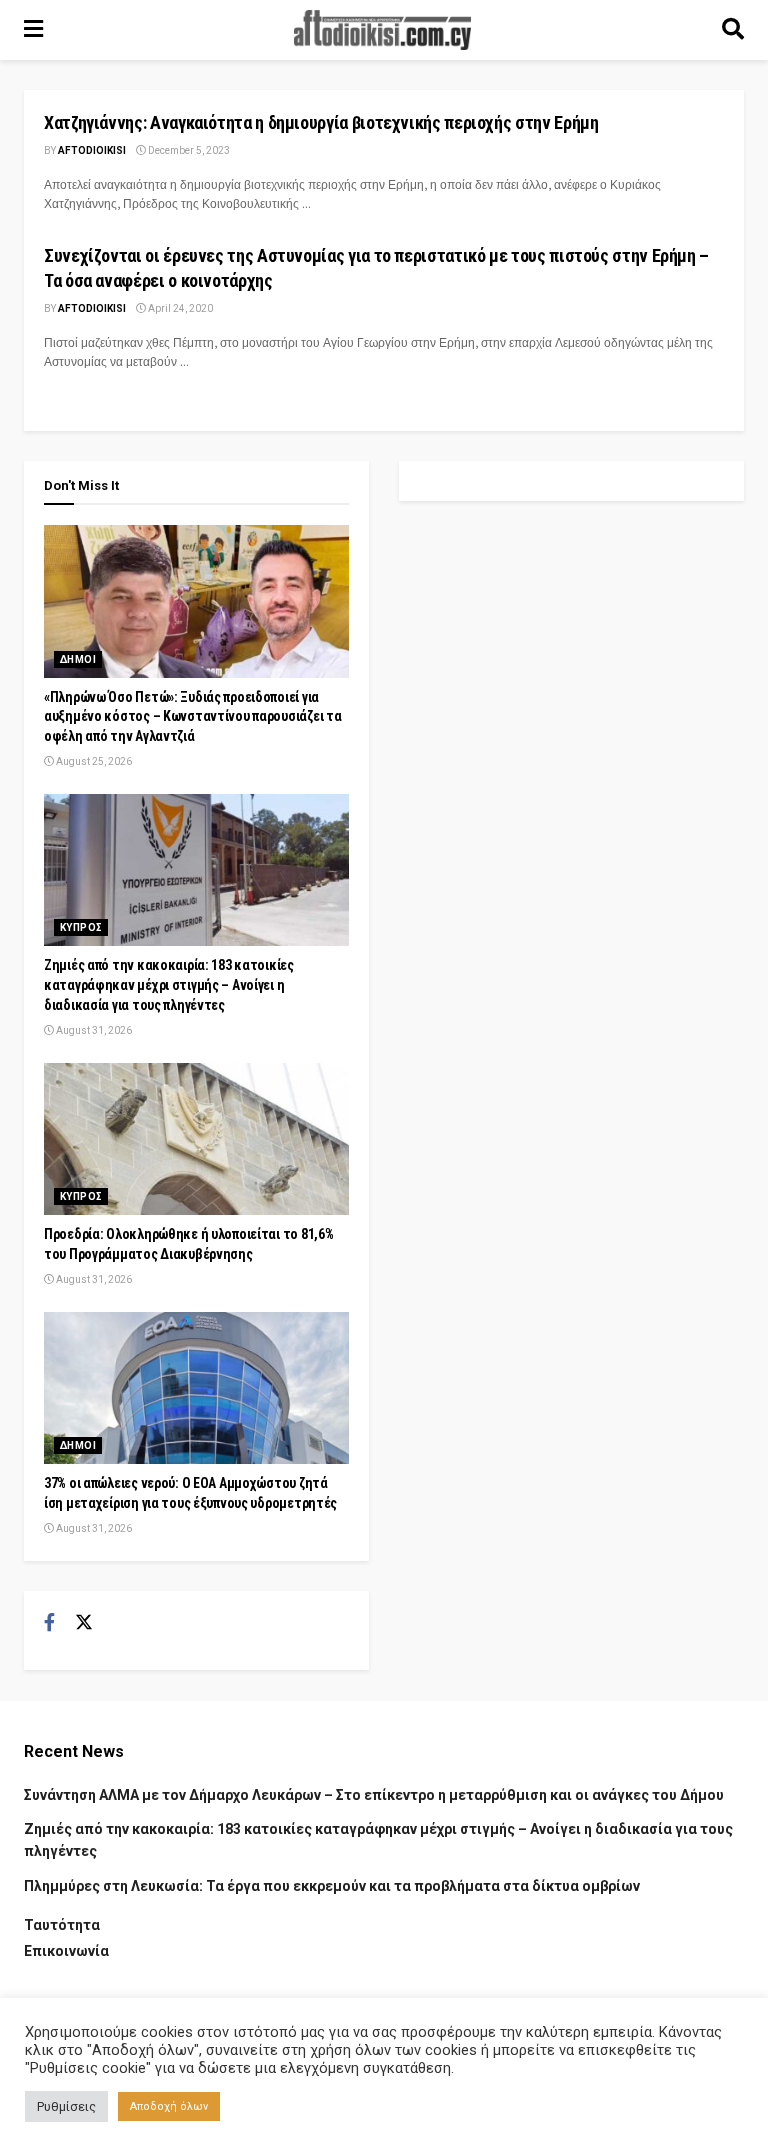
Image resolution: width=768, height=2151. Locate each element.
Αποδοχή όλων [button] (169, 2106)
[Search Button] (733, 30)
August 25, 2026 (93, 761)
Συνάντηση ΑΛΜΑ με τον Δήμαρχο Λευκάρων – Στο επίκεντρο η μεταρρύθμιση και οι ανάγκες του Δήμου (374, 1795)
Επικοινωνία (66, 1951)
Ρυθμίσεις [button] (66, 2106)
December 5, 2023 (188, 150)
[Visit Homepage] (383, 30)
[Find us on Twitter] (84, 1623)
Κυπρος (81, 927)
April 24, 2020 (179, 308)
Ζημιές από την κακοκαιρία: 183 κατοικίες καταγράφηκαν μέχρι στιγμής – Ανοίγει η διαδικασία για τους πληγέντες (169, 984)
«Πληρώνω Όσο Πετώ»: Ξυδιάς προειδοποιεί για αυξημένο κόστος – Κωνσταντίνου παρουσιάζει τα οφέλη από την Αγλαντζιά (192, 716)
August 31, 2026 (93, 1030)
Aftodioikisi (92, 150)
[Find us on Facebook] (49, 1623)
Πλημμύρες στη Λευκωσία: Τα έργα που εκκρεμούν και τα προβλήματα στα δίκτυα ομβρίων (332, 1886)
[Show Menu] (33, 30)
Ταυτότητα (62, 1925)
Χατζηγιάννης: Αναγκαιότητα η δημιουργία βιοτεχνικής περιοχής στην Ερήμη (321, 122)
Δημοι (78, 659)
